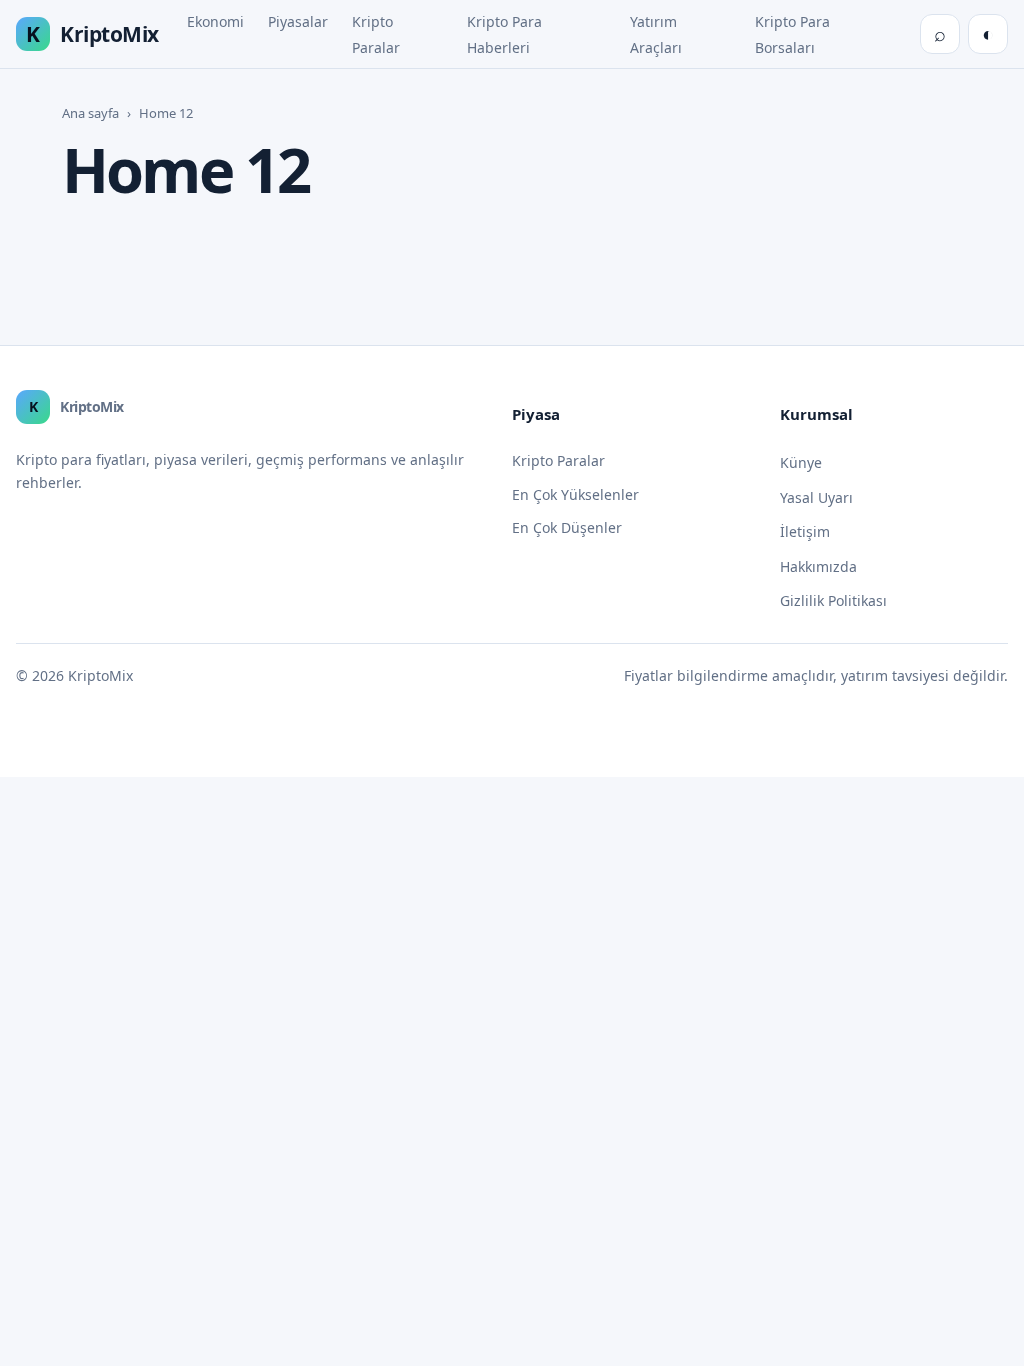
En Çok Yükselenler (575, 494)
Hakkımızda (818, 566)
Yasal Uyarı (816, 497)
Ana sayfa (90, 113)
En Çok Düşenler (567, 527)
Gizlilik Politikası (833, 600)
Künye (801, 462)
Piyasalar (298, 21)
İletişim (805, 531)
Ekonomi (215, 21)
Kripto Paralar (558, 460)
